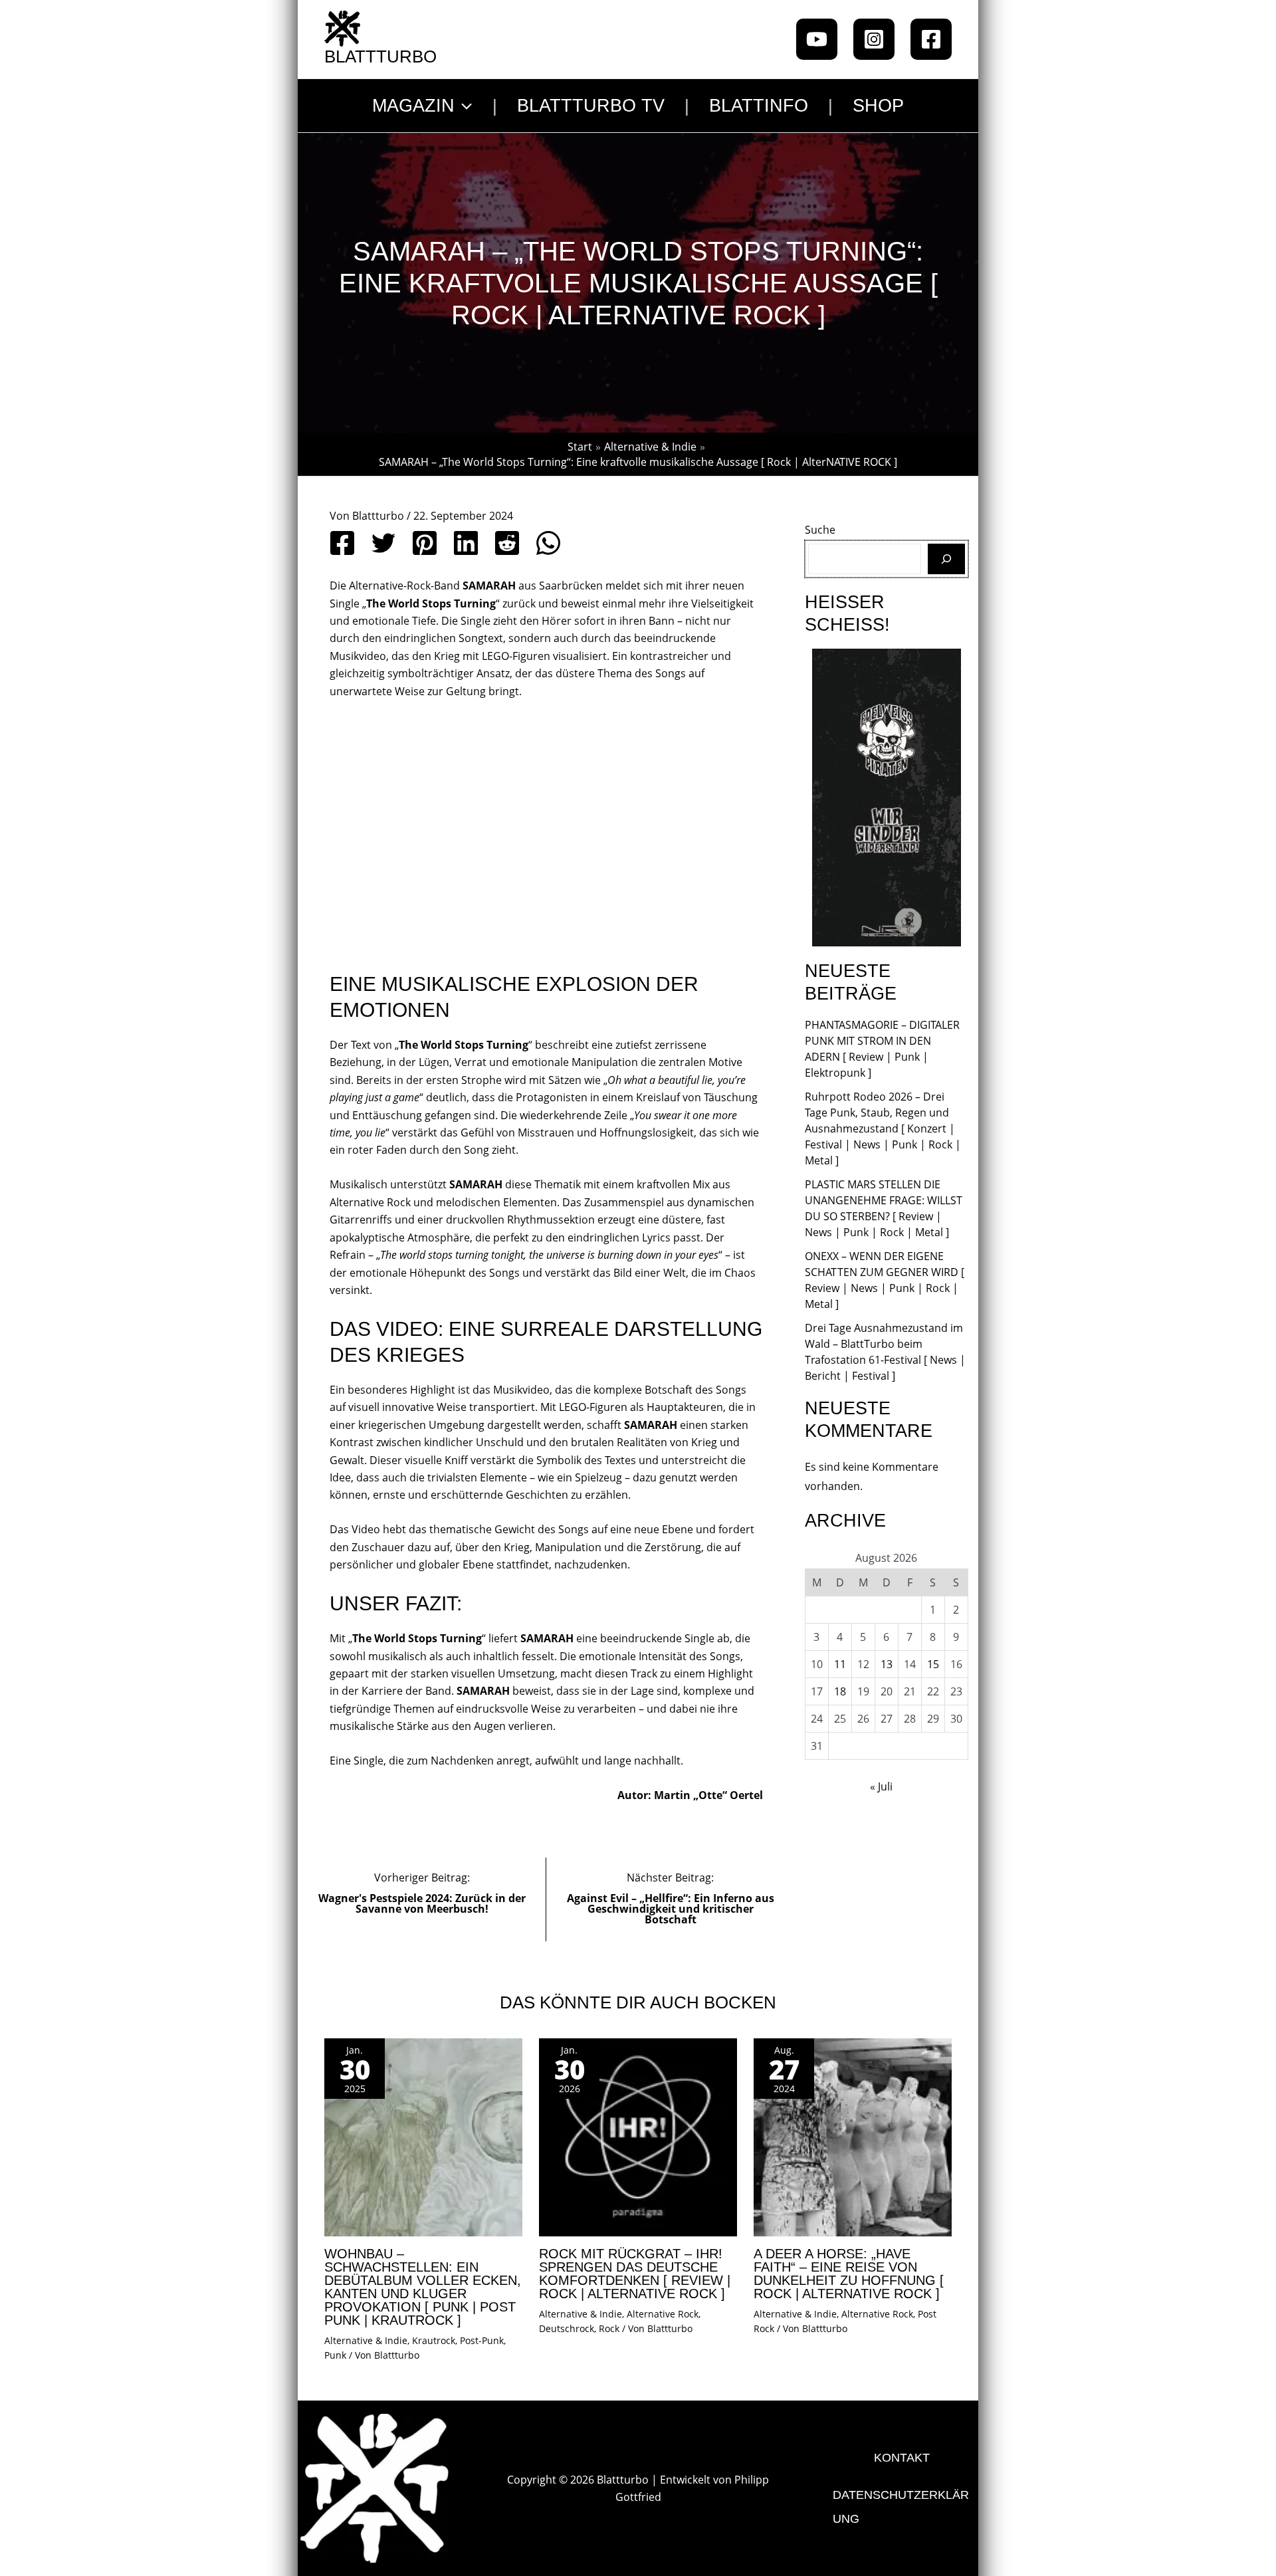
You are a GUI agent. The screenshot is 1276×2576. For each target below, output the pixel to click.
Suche (820, 530)
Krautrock (434, 2340)
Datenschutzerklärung (901, 2507)
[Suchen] (946, 559)
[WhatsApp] (548, 543)
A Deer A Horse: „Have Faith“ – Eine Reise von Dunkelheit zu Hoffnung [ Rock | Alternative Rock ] (849, 2274)
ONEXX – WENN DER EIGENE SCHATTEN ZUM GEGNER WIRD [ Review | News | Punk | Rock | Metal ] (885, 1280)
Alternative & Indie (366, 2340)
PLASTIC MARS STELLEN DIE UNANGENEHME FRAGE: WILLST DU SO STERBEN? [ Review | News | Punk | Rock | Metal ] (884, 1208)
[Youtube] (817, 39)
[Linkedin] (466, 543)
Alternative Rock (663, 2314)
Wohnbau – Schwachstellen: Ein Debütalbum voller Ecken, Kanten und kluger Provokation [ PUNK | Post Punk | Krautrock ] (423, 2287)
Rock (609, 2328)
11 (840, 1664)
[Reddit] (507, 543)
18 (840, 1691)
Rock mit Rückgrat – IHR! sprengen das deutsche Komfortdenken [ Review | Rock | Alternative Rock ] (635, 2274)
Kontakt (902, 2458)
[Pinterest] (425, 543)
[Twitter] (383, 543)
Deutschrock (567, 2328)
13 (887, 1664)
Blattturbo (380, 56)
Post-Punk (482, 2340)
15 (933, 1664)
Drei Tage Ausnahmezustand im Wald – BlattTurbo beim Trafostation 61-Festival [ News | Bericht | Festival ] (885, 1352)
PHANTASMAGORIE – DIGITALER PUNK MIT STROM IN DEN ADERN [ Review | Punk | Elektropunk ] (882, 1049)
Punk (335, 2355)
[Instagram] (874, 39)
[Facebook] (931, 39)
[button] (463, 106)
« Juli (881, 1786)
